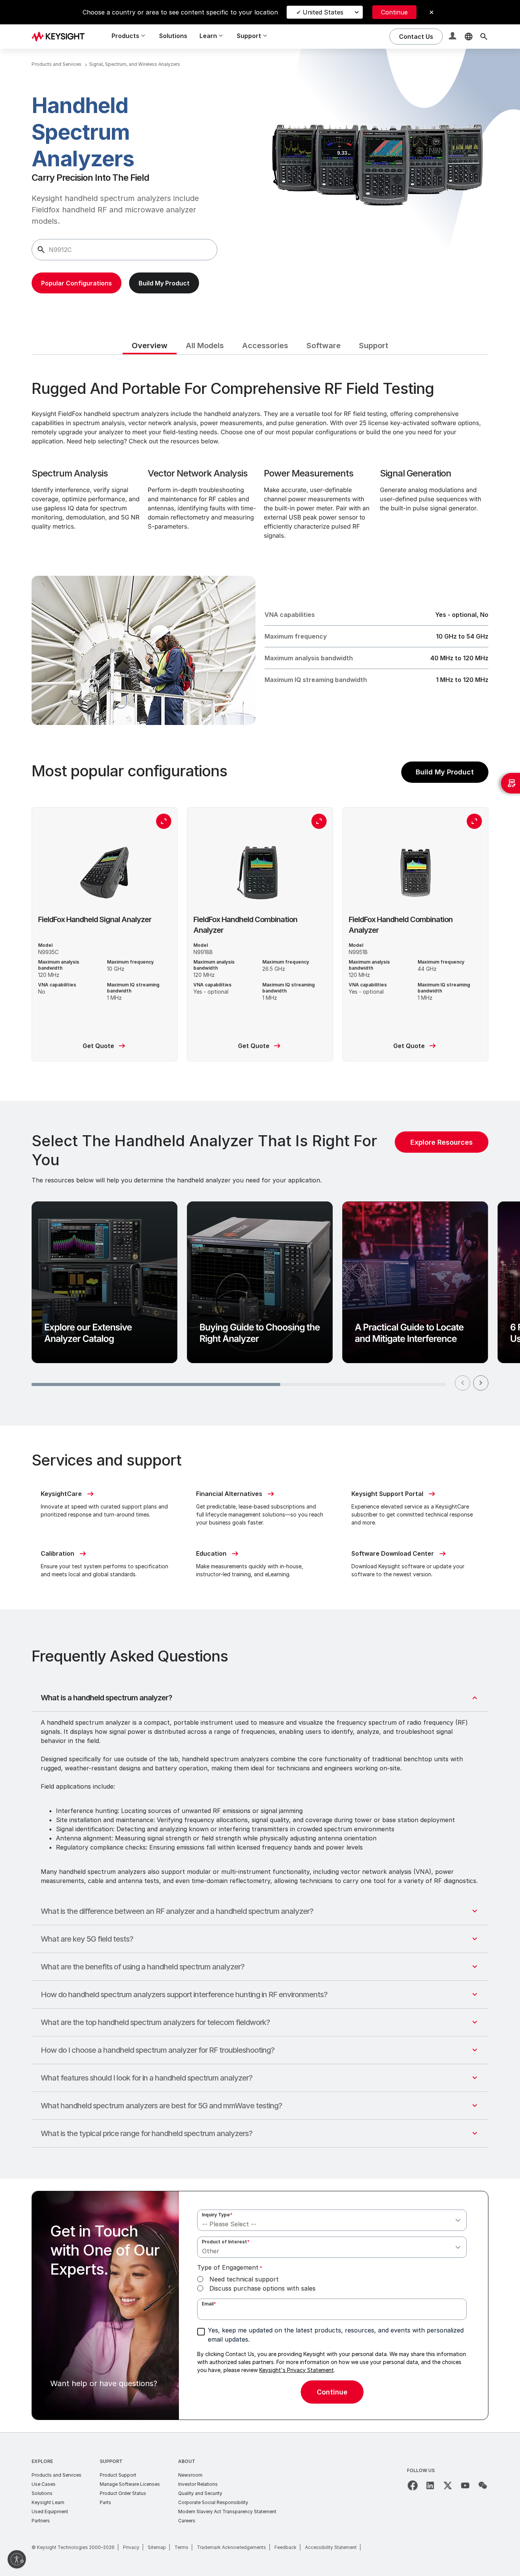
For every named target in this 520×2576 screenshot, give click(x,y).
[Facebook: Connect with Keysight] (413, 2485)
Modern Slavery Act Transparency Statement (227, 2511)
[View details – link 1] (61, 36)
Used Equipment (50, 2511)
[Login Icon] (453, 37)
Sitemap (157, 2547)
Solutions (173, 36)
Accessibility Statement (331, 2547)
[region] (260, 1263)
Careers (187, 2521)
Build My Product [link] (164, 283)
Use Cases (44, 2484)
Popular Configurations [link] (77, 283)
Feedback (286, 2547)
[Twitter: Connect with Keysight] (448, 2485)
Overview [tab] (150, 346)
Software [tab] (324, 346)
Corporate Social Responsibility (213, 2502)
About (187, 2461)
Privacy (131, 2547)
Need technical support (244, 2279)
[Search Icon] (484, 37)
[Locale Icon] (469, 37)
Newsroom (190, 2475)
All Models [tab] (205, 346)
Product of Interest (226, 2242)
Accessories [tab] (265, 346)
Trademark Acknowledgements (231, 2547)
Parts (105, 2502)
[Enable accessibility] (17, 2559)
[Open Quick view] (164, 821)
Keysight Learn (48, 2502)
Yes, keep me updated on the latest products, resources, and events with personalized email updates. (336, 2335)
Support (111, 2461)
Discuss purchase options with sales (262, 2288)
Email (209, 2304)
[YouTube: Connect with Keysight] (465, 2485)
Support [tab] (374, 346)
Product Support (118, 2475)
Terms (181, 2547)
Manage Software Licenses (130, 2484)
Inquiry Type (217, 2215)
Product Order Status (123, 2493)
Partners (41, 2521)
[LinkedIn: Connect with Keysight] (430, 2485)
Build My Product (445, 772)
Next (481, 1383)
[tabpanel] (260, 1393)
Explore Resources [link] (442, 1142)
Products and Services (57, 2475)
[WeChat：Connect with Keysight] (483, 2485)
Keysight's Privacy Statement (297, 2370)
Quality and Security (200, 2493)
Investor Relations (198, 2484)
